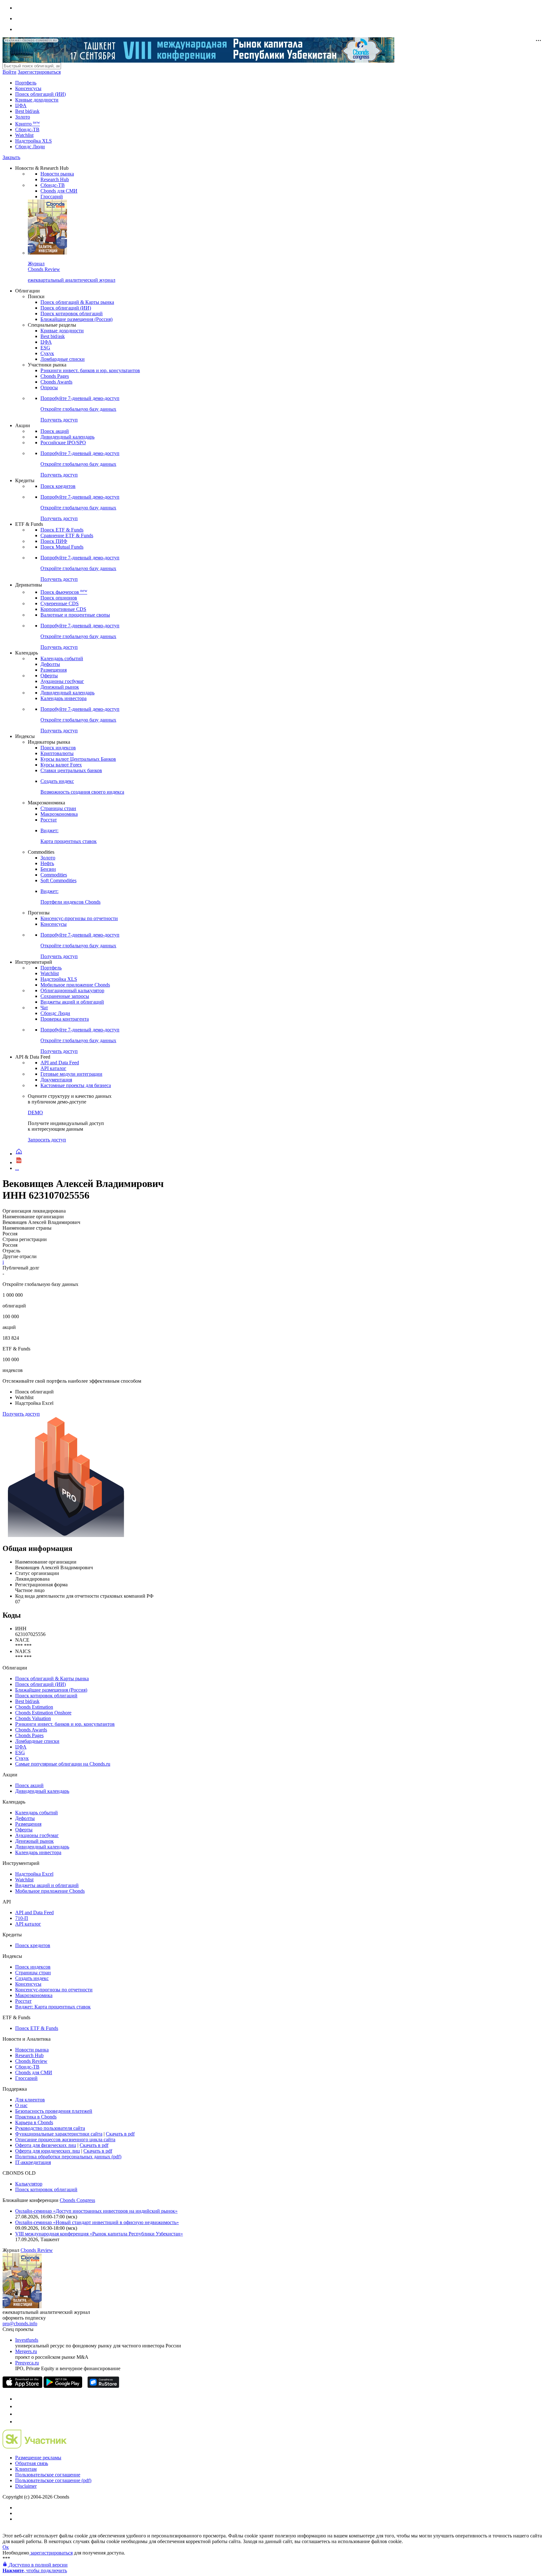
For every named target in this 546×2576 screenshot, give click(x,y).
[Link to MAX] (18, 2422)
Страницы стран (58, 808)
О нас (21, 2105)
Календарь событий (62, 658)
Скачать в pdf (120, 2134)
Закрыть (11, 157)
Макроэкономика (59, 814)
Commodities (54, 875)
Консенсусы (28, 88)
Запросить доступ (47, 1140)
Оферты (49, 676)
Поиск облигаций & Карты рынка (77, 302)
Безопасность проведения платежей (54, 2111)
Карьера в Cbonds (34, 2122)
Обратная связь (32, 2463)
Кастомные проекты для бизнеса (76, 1085)
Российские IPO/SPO (63, 443)
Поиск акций (55, 431)
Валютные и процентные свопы (75, 615)
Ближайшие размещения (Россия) (76, 319)
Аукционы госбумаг (62, 681)
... (17, 1168)
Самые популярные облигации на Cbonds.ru (63, 1764)
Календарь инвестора (64, 698)
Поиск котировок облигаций (72, 314)
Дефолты (50, 664)
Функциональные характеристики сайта (59, 2134)
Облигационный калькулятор (72, 990)
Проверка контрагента (65, 1019)
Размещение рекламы (38, 2458)
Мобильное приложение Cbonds (75, 985)
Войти (9, 72)
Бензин (48, 869)
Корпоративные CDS (63, 609)
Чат (44, 1008)
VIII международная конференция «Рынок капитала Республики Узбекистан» (99, 2234)
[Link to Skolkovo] (35, 2447)
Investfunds (27, 2340)
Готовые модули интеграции (71, 1074)
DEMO (35, 1113)
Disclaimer (26, 2486)
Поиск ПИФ (54, 541)
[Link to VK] (18, 2414)
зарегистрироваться (51, 2553)
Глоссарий (52, 197)
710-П (22, 1918)
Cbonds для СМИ (59, 191)
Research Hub (55, 179)
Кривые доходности (37, 100)
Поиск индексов (58, 748)
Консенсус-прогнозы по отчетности (79, 918)
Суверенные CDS (60, 603)
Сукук (47, 353)
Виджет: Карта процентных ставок (53, 2007)
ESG (45, 348)
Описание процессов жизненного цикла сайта (65, 2139)
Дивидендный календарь (67, 437)
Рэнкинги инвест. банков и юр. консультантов (90, 370)
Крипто (27, 124)
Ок (6, 2547)
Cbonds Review (31, 2061)
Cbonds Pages (55, 376)
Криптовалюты (57, 753)
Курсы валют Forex (61, 765)
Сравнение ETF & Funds (67, 535)
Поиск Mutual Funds (62, 547)
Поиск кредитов (58, 486)
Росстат (49, 820)
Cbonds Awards (56, 382)
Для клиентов (30, 2100)
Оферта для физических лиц (46, 2145)
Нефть (47, 863)
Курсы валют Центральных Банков (78, 759)
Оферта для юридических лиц (48, 2151)
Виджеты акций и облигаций (72, 1002)
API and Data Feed (60, 1063)
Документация (56, 1080)
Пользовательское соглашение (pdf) (53, 2480)
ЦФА (21, 105)
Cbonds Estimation (34, 1707)
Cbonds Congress (77, 2200)
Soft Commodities (58, 880)
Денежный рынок (60, 687)
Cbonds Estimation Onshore (43, 1713)
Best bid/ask (27, 111)
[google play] (63, 2386)
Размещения (54, 670)
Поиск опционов (59, 598)
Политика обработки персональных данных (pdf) (68, 2157)
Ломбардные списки (63, 359)
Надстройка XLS (33, 141)
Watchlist (24, 135)
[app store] (22, 2386)
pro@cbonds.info (20, 2324)
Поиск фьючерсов (64, 592)
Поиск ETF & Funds (62, 530)
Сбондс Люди (30, 147)
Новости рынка (57, 174)
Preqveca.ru (27, 2363)
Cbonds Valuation (33, 1718)
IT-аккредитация (33, 2162)
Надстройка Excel (34, 1874)
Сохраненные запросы (65, 996)
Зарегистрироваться (39, 72)
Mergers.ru (26, 2351)
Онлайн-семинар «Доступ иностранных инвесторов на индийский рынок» (96, 2211)
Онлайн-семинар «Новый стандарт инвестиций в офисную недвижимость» (97, 2222)
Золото (23, 117)
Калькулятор (29, 2184)
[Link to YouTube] (18, 2406)
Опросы (49, 387)
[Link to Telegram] (18, 2399)
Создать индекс (32, 1978)
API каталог (53, 1068)
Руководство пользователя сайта (50, 2128)
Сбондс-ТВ (27, 129)
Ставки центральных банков (71, 770)
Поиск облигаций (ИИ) (40, 94)
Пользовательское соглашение (48, 2475)
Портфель (26, 83)
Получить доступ (21, 1414)
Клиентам (26, 2469)
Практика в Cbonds (36, 2117)
